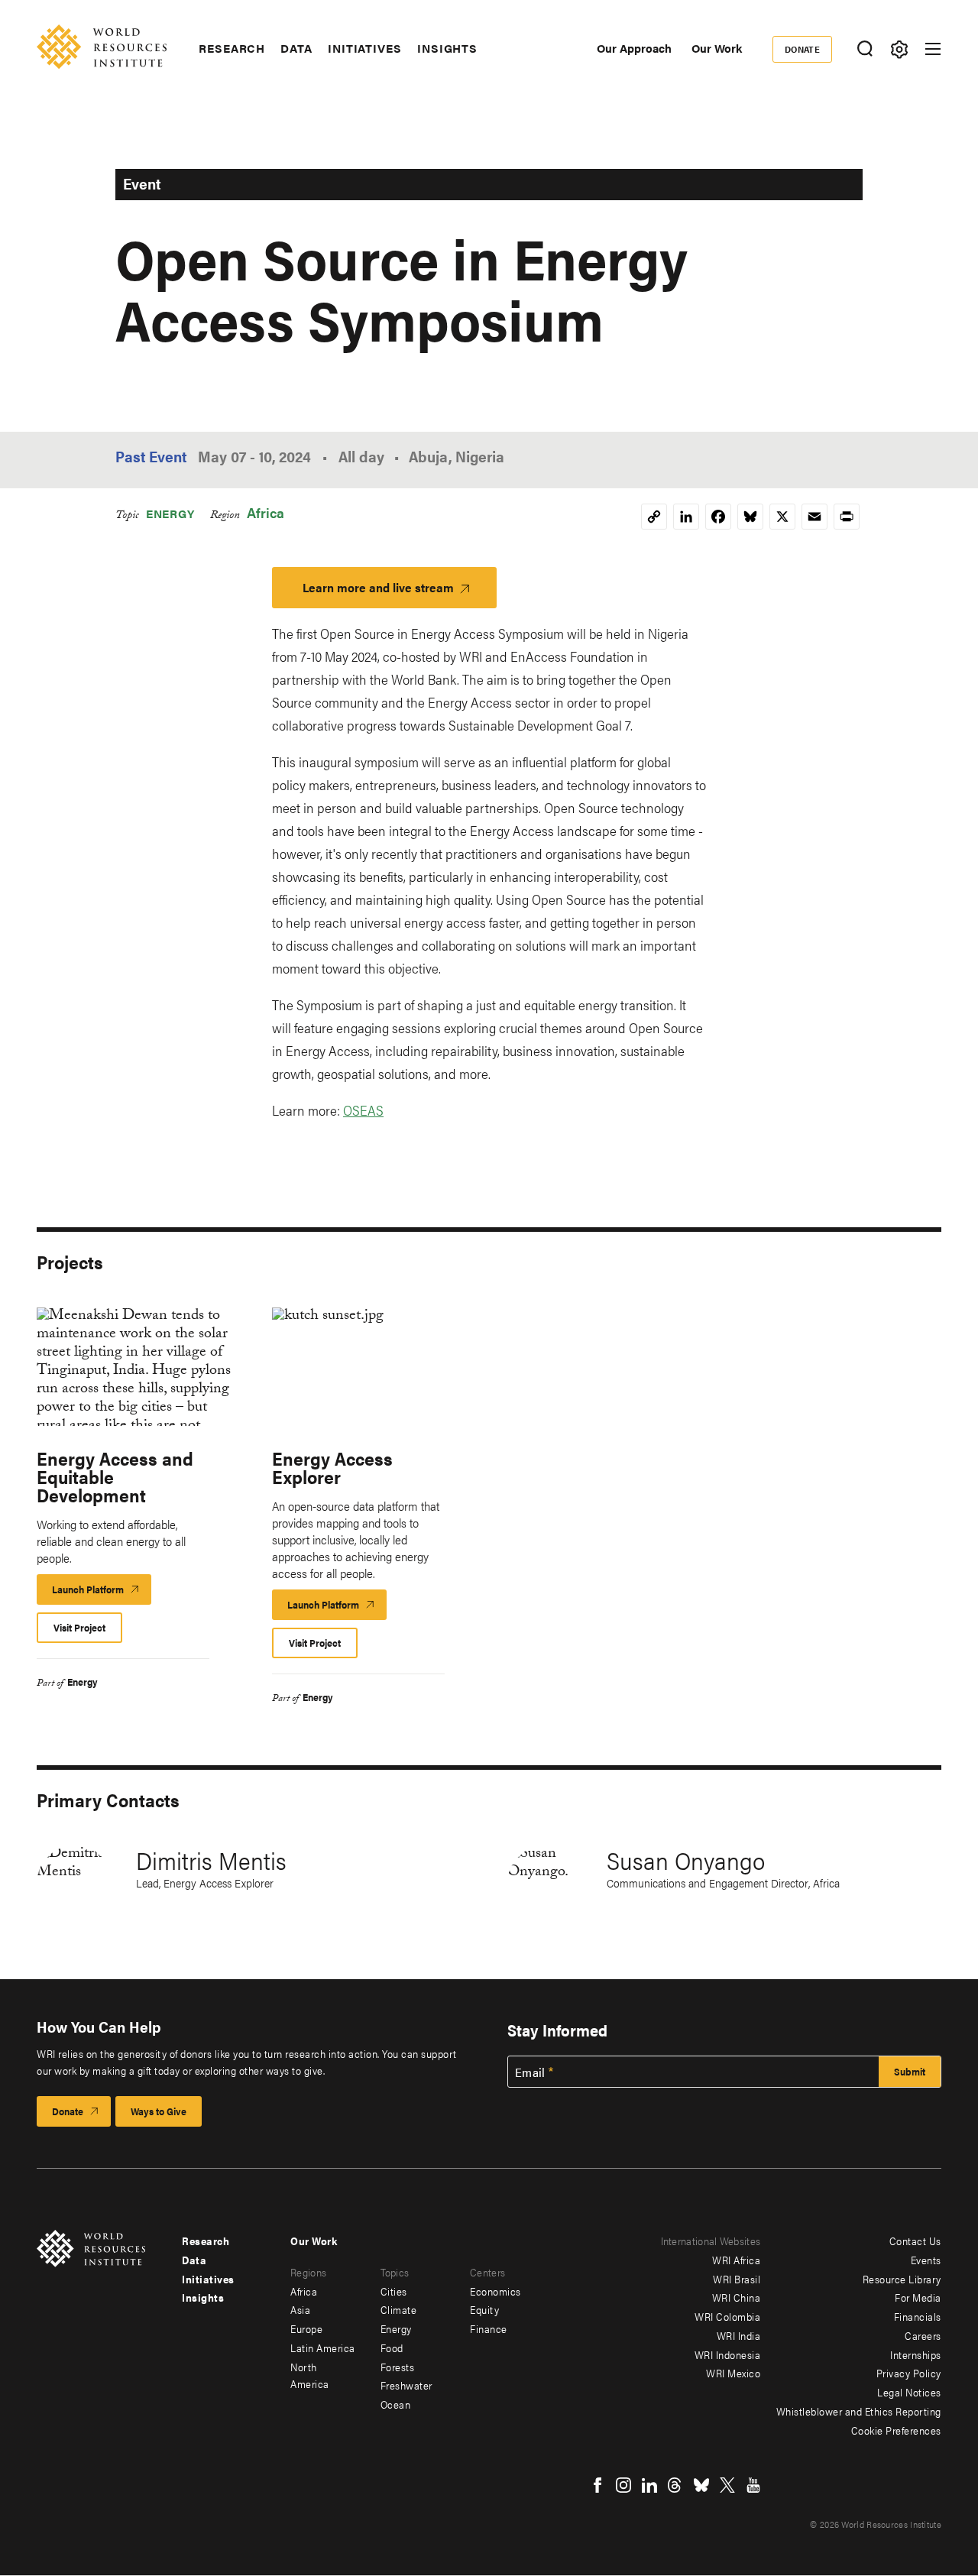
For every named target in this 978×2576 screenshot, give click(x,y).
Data (296, 48)
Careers (923, 2335)
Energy (170, 513)
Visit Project (79, 1627)
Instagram (623, 2485)
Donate (803, 49)
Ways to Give (159, 2111)
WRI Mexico (733, 2373)
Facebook (597, 2485)
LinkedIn (649, 2485)
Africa (266, 512)
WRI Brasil (737, 2279)
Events (926, 2260)
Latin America (323, 2348)
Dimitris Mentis (211, 1860)
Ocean (396, 2404)
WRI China (737, 2297)
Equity (484, 2309)
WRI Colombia (727, 2316)
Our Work (717, 48)
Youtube (753, 2485)
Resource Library (902, 2279)
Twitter (727, 2485)
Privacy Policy (909, 2373)
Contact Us (915, 2241)
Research (232, 48)
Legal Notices (909, 2392)
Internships (916, 2354)
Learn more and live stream (378, 587)
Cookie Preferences (896, 2430)
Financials (918, 2316)
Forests (398, 2367)
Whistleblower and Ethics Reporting (859, 2411)
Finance (489, 2328)
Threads (675, 2485)
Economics (495, 2291)
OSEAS (363, 1110)
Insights (447, 48)
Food (392, 2348)
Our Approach (634, 48)
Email (530, 2072)
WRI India (739, 2335)
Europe (306, 2328)
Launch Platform (102, 1593)
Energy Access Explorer (332, 1467)
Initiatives (365, 48)
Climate (399, 2309)
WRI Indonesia (728, 2354)
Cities (394, 2291)
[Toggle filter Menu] (899, 49)
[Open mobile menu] (933, 49)
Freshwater (406, 2385)
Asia (300, 2309)
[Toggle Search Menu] (865, 49)
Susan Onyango (686, 1860)
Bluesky (701, 2485)
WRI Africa (736, 2260)
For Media (918, 2297)
